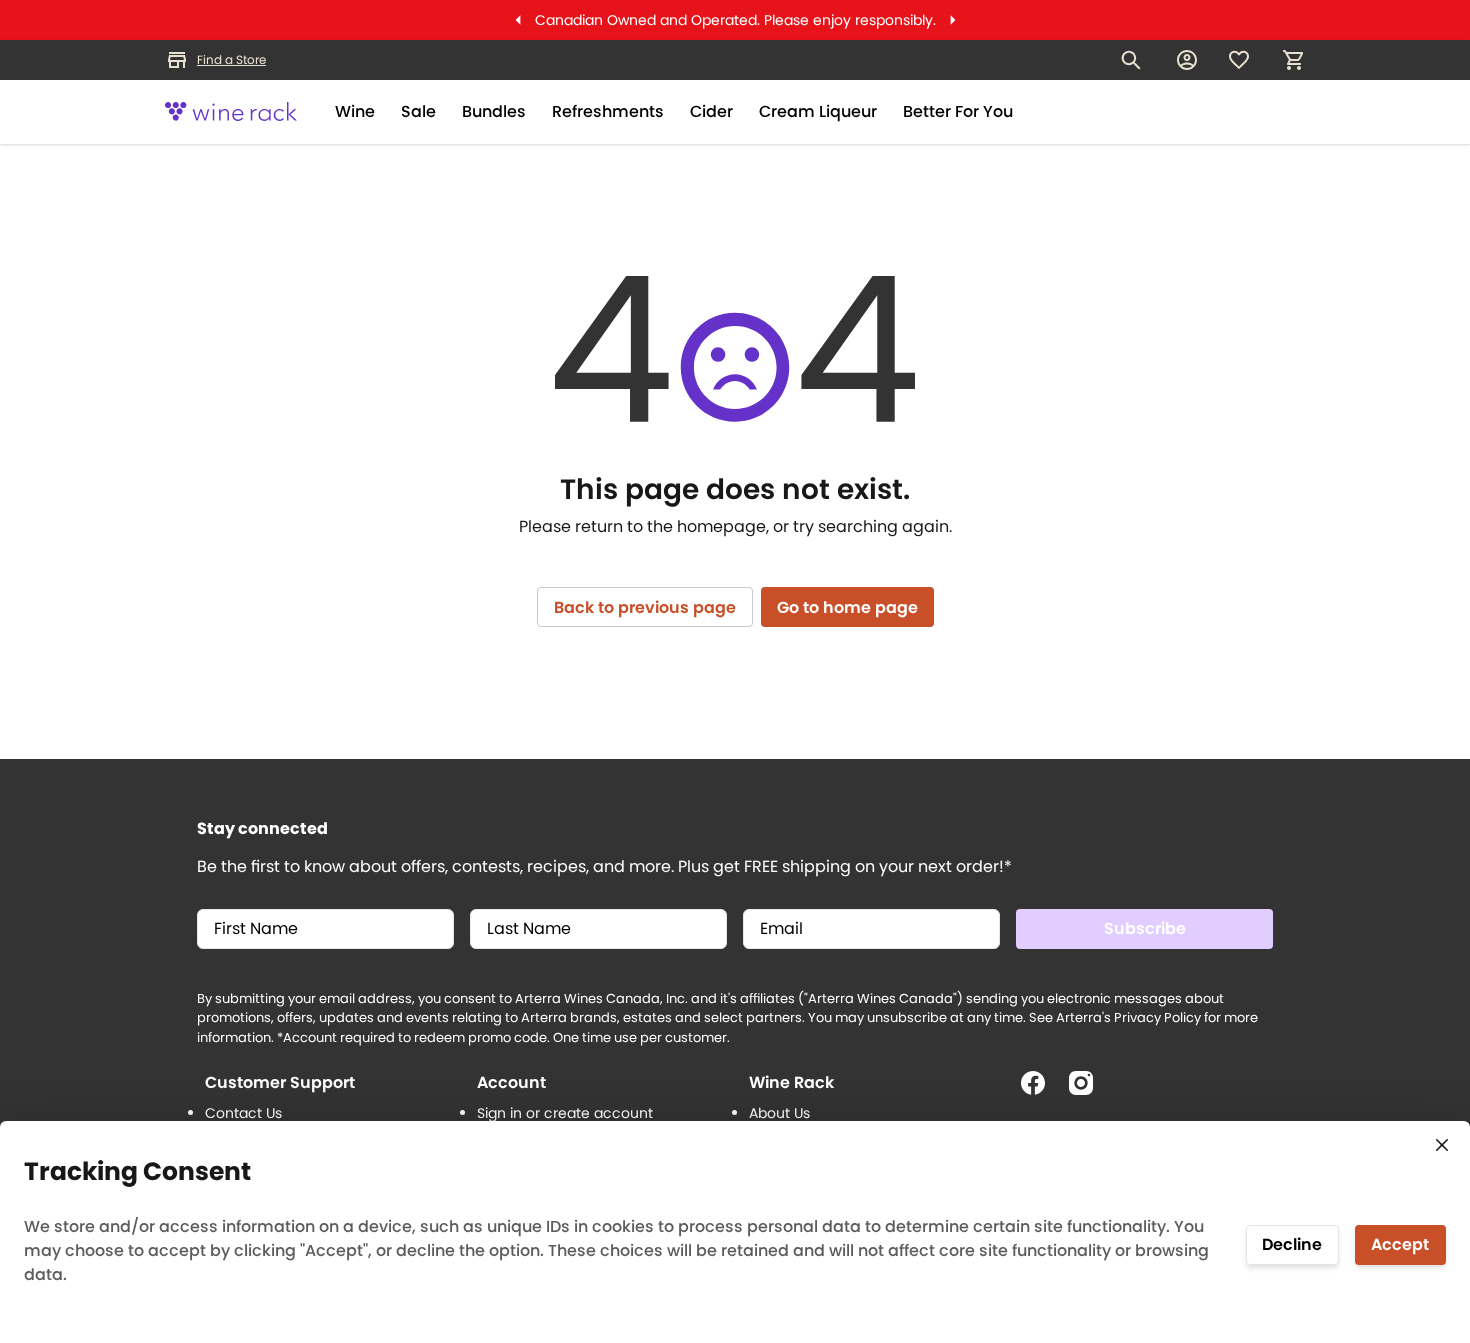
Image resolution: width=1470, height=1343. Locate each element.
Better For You (958, 111)
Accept (1400, 1244)
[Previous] (518, 20)
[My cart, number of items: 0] (1293, 60)
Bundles (494, 111)
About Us (779, 1113)
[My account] (1187, 60)
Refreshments (608, 111)
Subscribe (1145, 928)
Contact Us (243, 1113)
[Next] (953, 20)
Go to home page (847, 607)
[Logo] (231, 112)
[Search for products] (1131, 60)
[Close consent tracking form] (1442, 1145)
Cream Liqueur (818, 111)
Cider (711, 111)
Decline (1292, 1244)
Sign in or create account (565, 1113)
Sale (418, 111)
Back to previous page (645, 607)
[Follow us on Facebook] (1041, 1091)
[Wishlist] (1239, 60)
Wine (355, 111)
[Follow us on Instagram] (1089, 1091)
